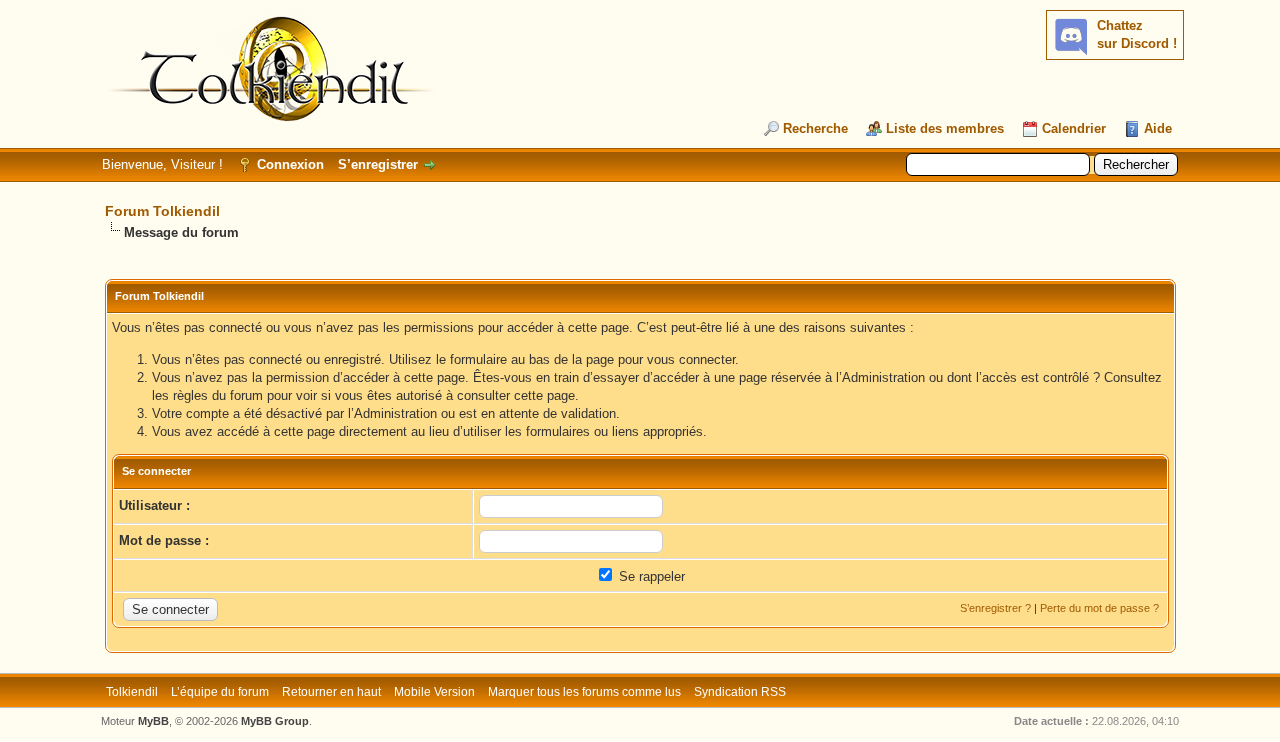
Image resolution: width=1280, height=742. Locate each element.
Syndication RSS (740, 692)
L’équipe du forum (220, 692)
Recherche (815, 128)
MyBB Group (275, 721)
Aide (1158, 128)
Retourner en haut (331, 692)
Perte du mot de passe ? (1099, 608)
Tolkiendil (132, 692)
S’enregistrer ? (995, 608)
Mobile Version (434, 692)
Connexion (290, 164)
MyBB (153, 721)
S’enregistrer (378, 164)
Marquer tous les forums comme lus (584, 692)
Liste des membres (945, 128)
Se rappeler (650, 576)
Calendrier (1074, 128)
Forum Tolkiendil (162, 211)
